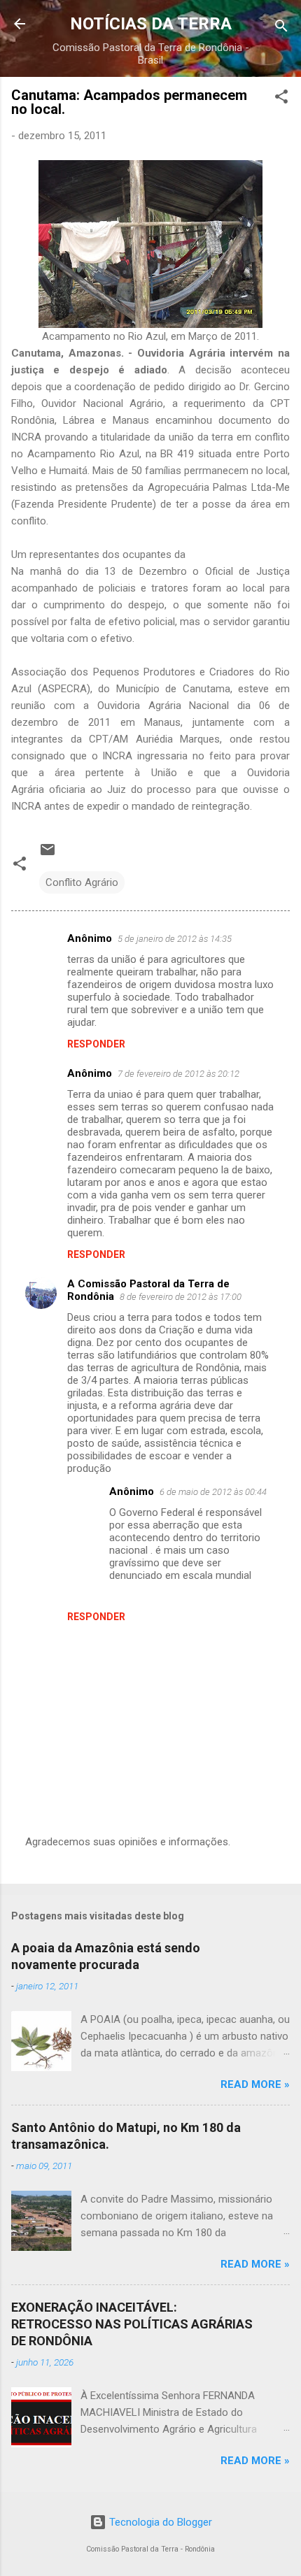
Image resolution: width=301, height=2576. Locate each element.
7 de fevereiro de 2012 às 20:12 (178, 1074)
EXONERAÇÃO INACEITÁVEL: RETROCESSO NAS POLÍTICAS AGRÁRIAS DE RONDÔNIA (132, 2324)
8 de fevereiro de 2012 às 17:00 (181, 1297)
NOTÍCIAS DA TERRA (151, 24)
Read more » (255, 2084)
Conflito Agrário (82, 882)
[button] (281, 99)
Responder (96, 1044)
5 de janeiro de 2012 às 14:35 (175, 939)
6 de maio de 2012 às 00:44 (213, 1492)
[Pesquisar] (281, 28)
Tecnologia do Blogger (159, 2522)
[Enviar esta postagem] (48, 854)
